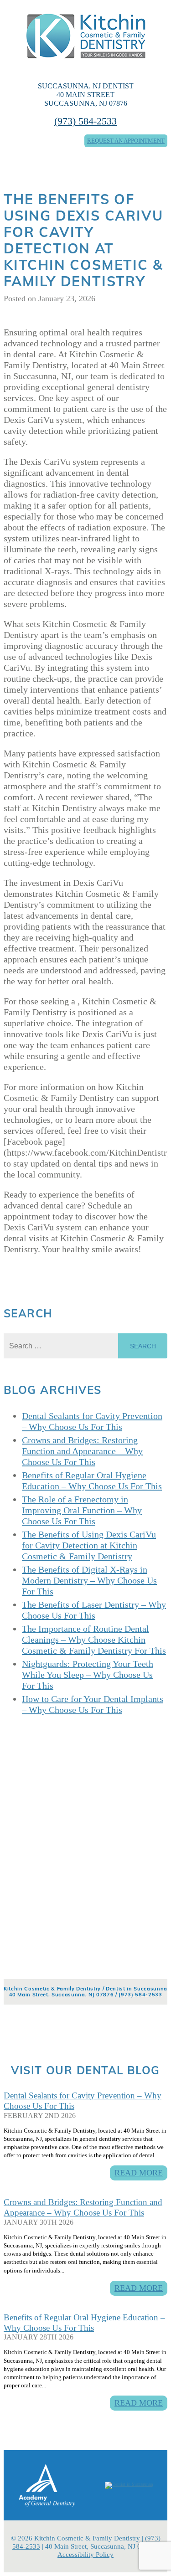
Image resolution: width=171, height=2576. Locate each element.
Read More (139, 2173)
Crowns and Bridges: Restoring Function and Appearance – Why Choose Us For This (83, 2207)
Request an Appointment (126, 141)
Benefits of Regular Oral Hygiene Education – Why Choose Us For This (84, 2323)
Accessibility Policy (85, 2555)
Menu (24, 163)
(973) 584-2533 (85, 121)
